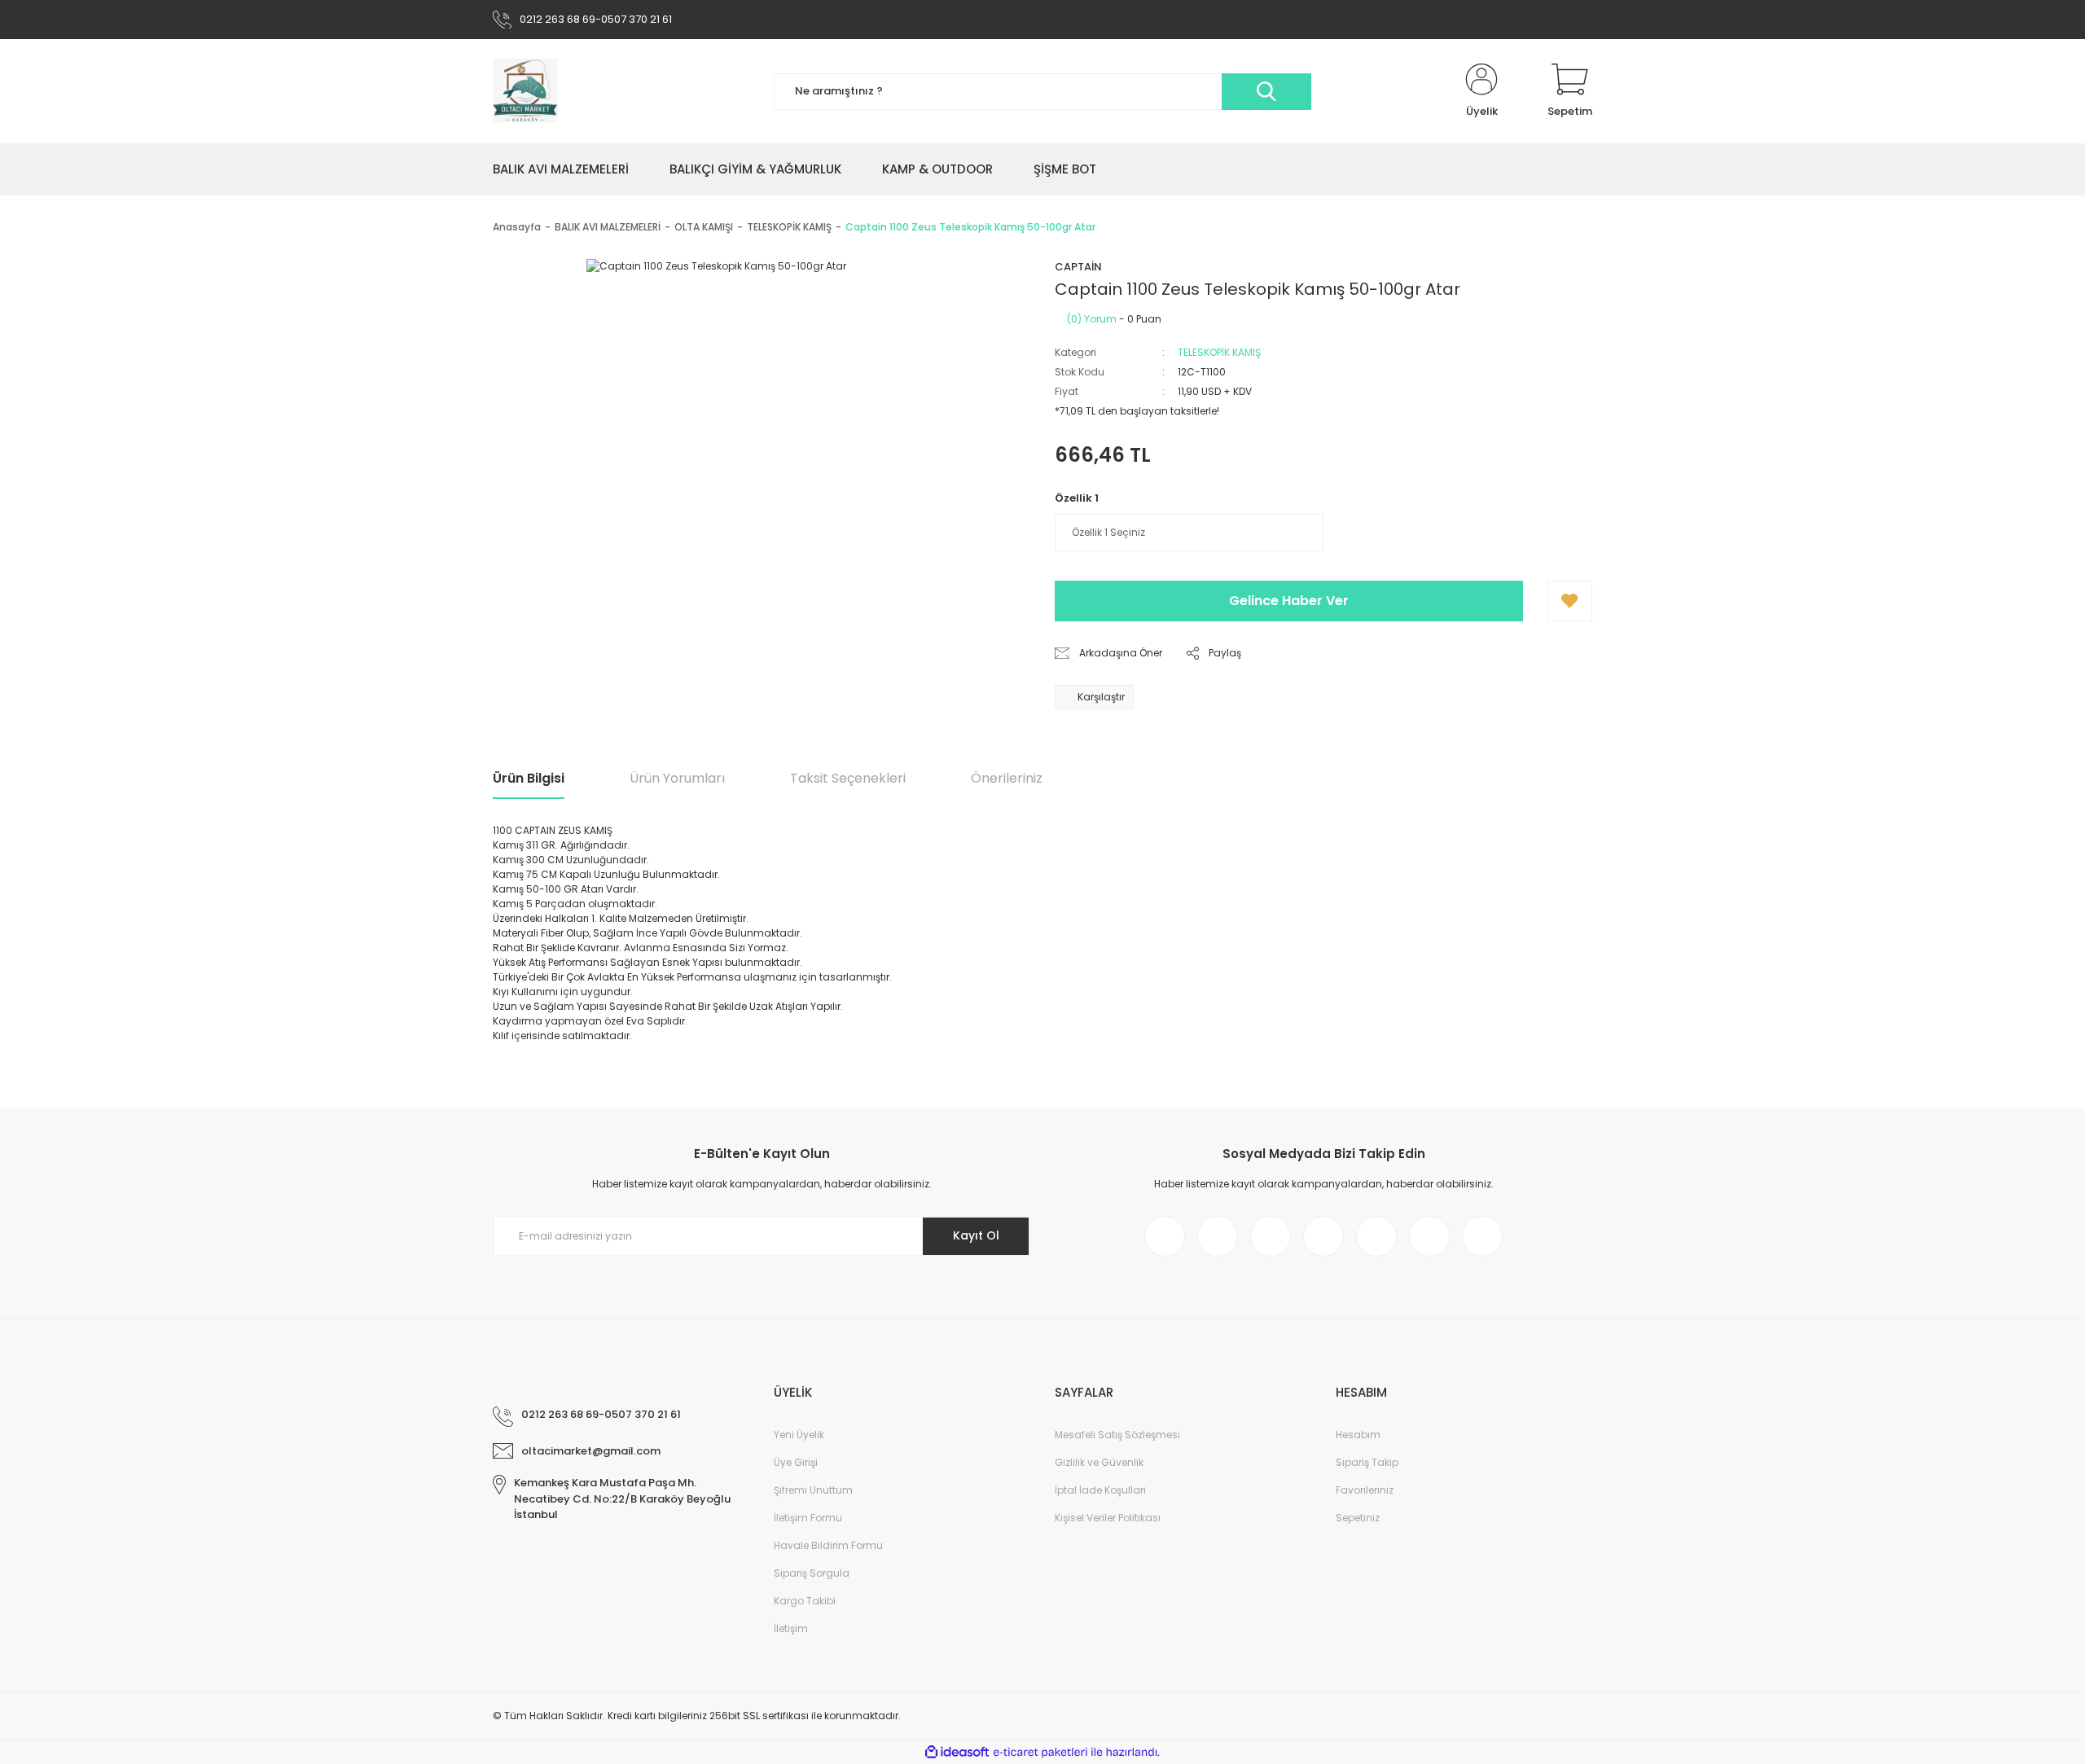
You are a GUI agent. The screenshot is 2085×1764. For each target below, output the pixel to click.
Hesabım (1358, 1435)
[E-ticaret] (1040, 1753)
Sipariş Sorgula (812, 1573)
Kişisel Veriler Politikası (1108, 1518)
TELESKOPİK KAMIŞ (1219, 352)
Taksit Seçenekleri (848, 778)
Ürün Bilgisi (529, 778)
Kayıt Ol (976, 1235)
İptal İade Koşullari (1100, 1490)
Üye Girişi (796, 1462)
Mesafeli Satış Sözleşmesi (1117, 1435)
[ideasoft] (957, 1752)
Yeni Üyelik (799, 1435)
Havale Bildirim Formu (828, 1545)
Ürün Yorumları (677, 778)
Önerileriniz (1007, 778)
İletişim (791, 1628)
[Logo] (525, 91)
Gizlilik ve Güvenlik (1099, 1462)
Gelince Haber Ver (1289, 601)
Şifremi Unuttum (813, 1490)
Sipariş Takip (1367, 1462)
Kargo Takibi (805, 1601)
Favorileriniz (1365, 1490)
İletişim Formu (808, 1518)
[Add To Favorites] (1570, 601)
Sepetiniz (1358, 1518)
